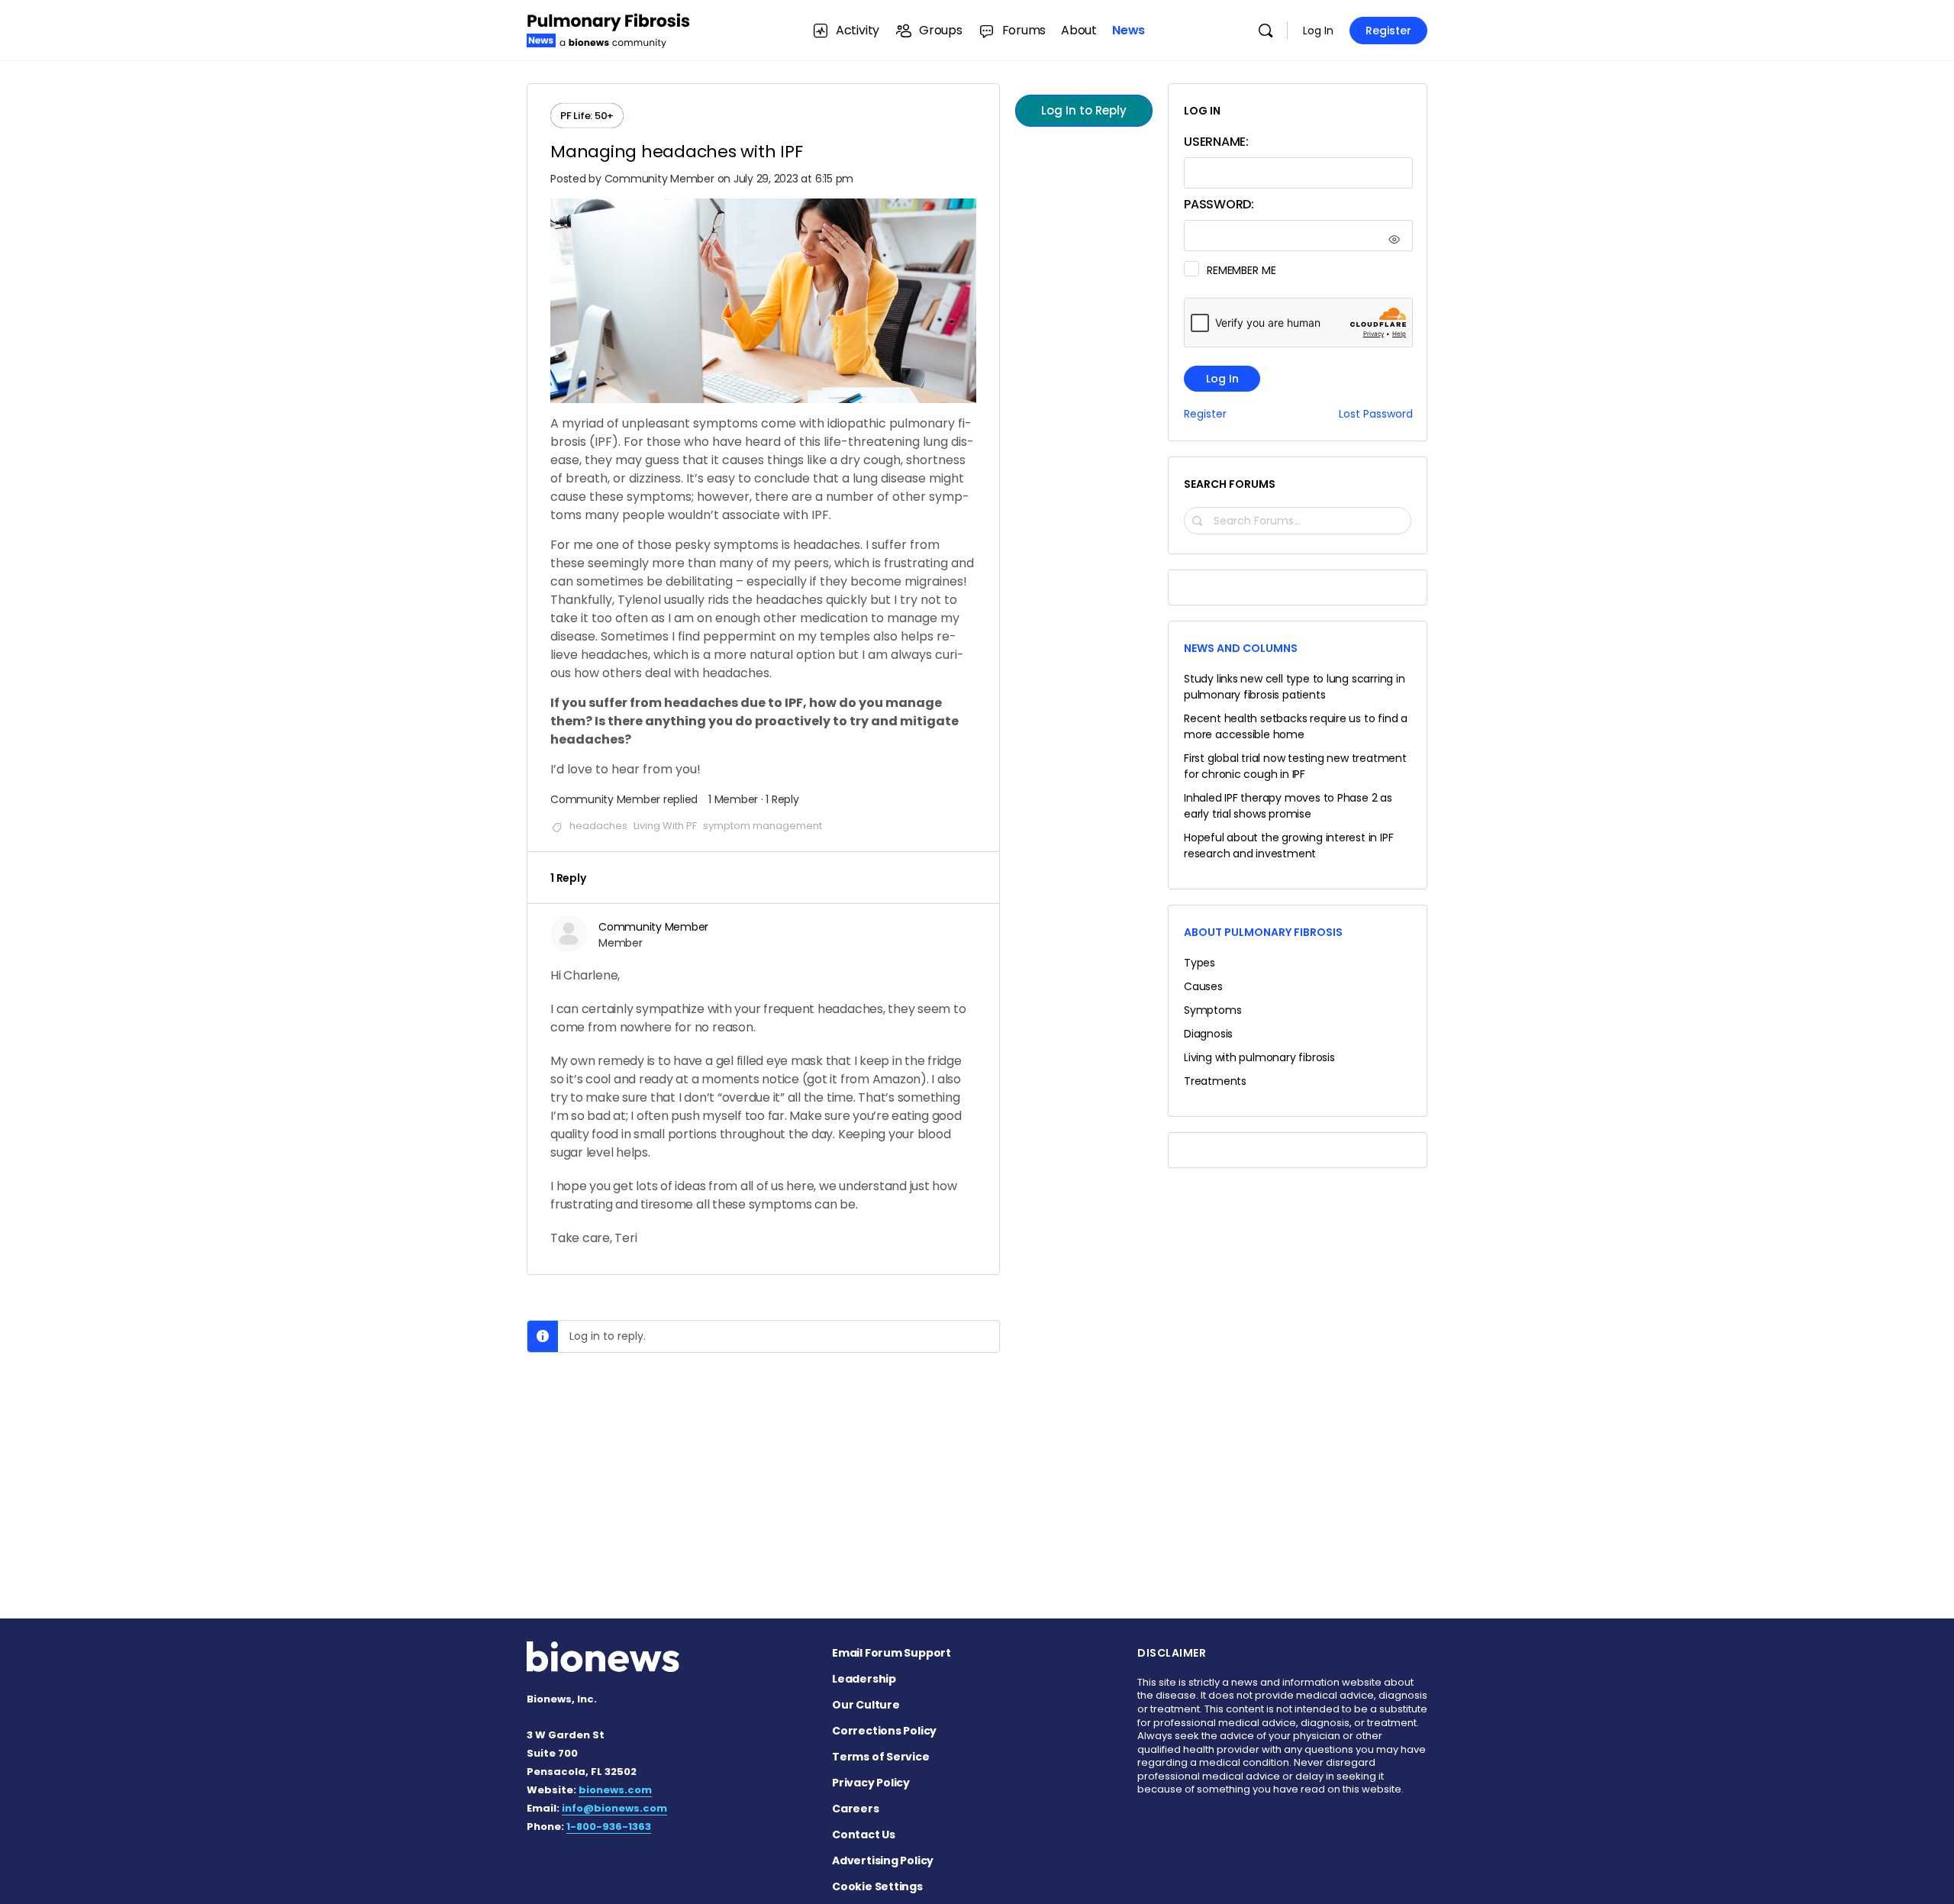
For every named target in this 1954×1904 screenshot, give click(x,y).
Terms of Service (881, 1757)
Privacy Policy (871, 1783)
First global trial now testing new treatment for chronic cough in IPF (1295, 766)
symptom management (763, 826)
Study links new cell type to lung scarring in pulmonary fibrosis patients (1295, 687)
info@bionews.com (614, 1808)
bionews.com (615, 1790)
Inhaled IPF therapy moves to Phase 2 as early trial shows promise (1288, 806)
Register (1388, 31)
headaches (598, 826)
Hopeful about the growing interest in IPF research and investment (1288, 846)
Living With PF (665, 826)
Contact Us (864, 1835)
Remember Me (1241, 270)
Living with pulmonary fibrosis (1259, 1057)
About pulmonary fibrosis (1263, 932)
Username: (1216, 142)
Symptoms (1212, 1010)
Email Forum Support (892, 1653)
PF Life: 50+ (587, 116)
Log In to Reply (1084, 110)
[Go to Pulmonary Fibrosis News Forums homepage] (609, 29)
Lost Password (1376, 414)
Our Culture (866, 1705)
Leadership (864, 1679)
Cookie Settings (877, 1886)
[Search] (1266, 31)
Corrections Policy (884, 1731)
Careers (856, 1809)
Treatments (1215, 1081)
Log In (1318, 31)
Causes (1203, 986)
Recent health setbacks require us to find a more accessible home (1296, 726)
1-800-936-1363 (609, 1827)
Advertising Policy (883, 1860)
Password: (1219, 204)
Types (1199, 963)
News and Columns (1241, 648)
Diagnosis (1208, 1034)
